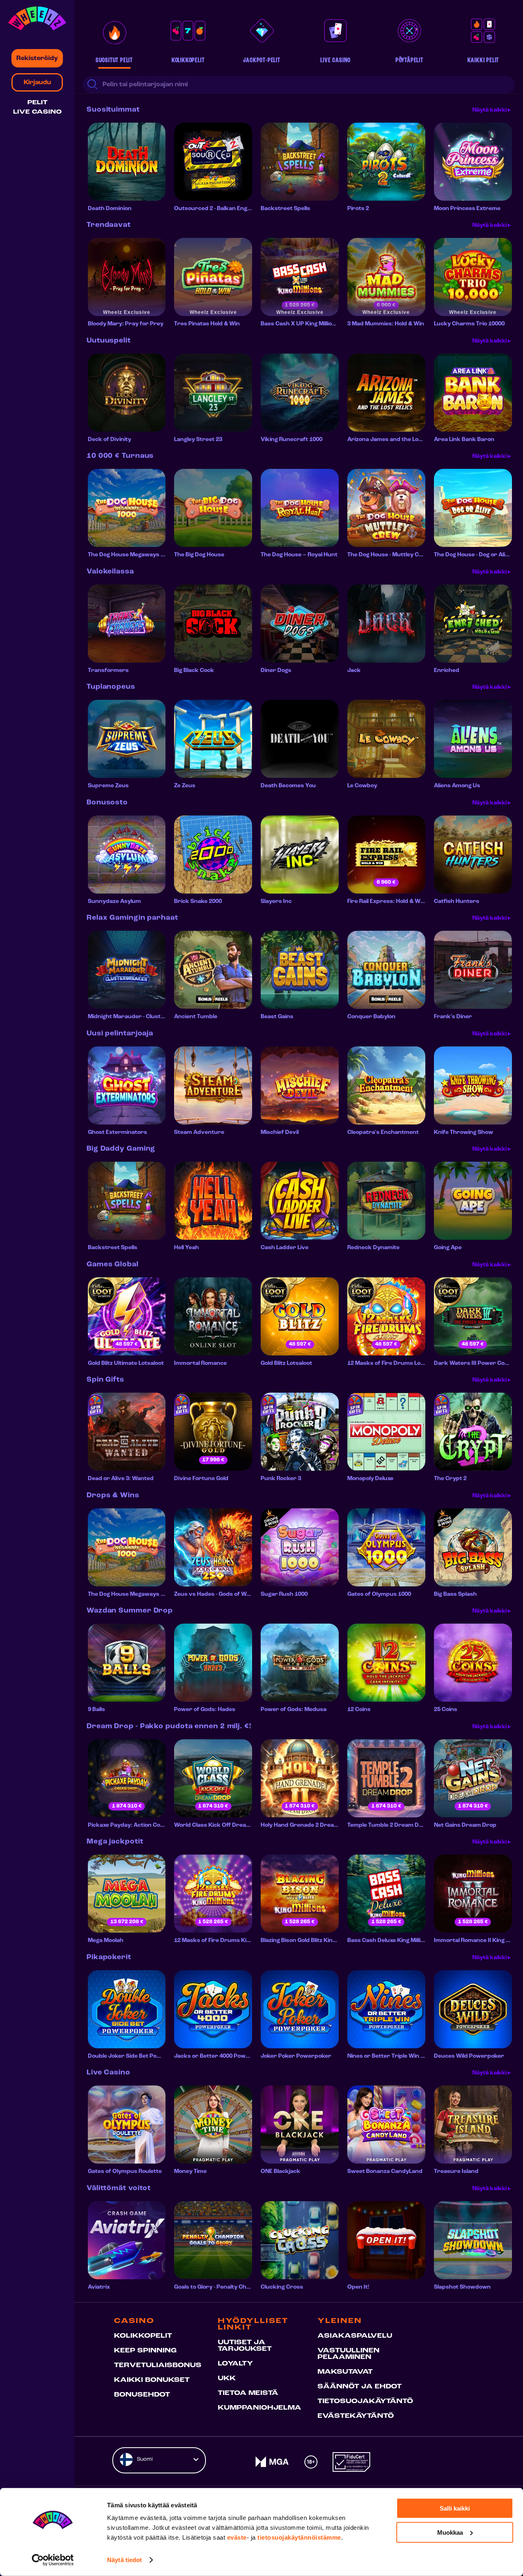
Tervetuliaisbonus (158, 2365)
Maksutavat (345, 2372)
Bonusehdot (142, 2395)
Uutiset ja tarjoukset (245, 2346)
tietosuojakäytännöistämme (299, 2537)
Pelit (37, 103)
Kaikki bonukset (152, 2380)
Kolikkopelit (143, 2336)
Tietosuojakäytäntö (365, 2401)
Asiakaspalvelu (355, 2336)
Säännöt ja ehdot (360, 2387)
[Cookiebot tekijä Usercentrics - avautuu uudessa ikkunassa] (53, 2560)
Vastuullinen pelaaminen (349, 2354)
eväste (237, 2537)
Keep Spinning (145, 2351)
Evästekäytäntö (356, 2416)
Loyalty (235, 2364)
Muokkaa (450, 2532)
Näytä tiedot (124, 2560)
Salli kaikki (455, 2508)
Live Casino (37, 112)
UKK (227, 2379)
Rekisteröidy (37, 58)
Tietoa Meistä (248, 2393)
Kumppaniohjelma (259, 2408)
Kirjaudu (37, 83)
